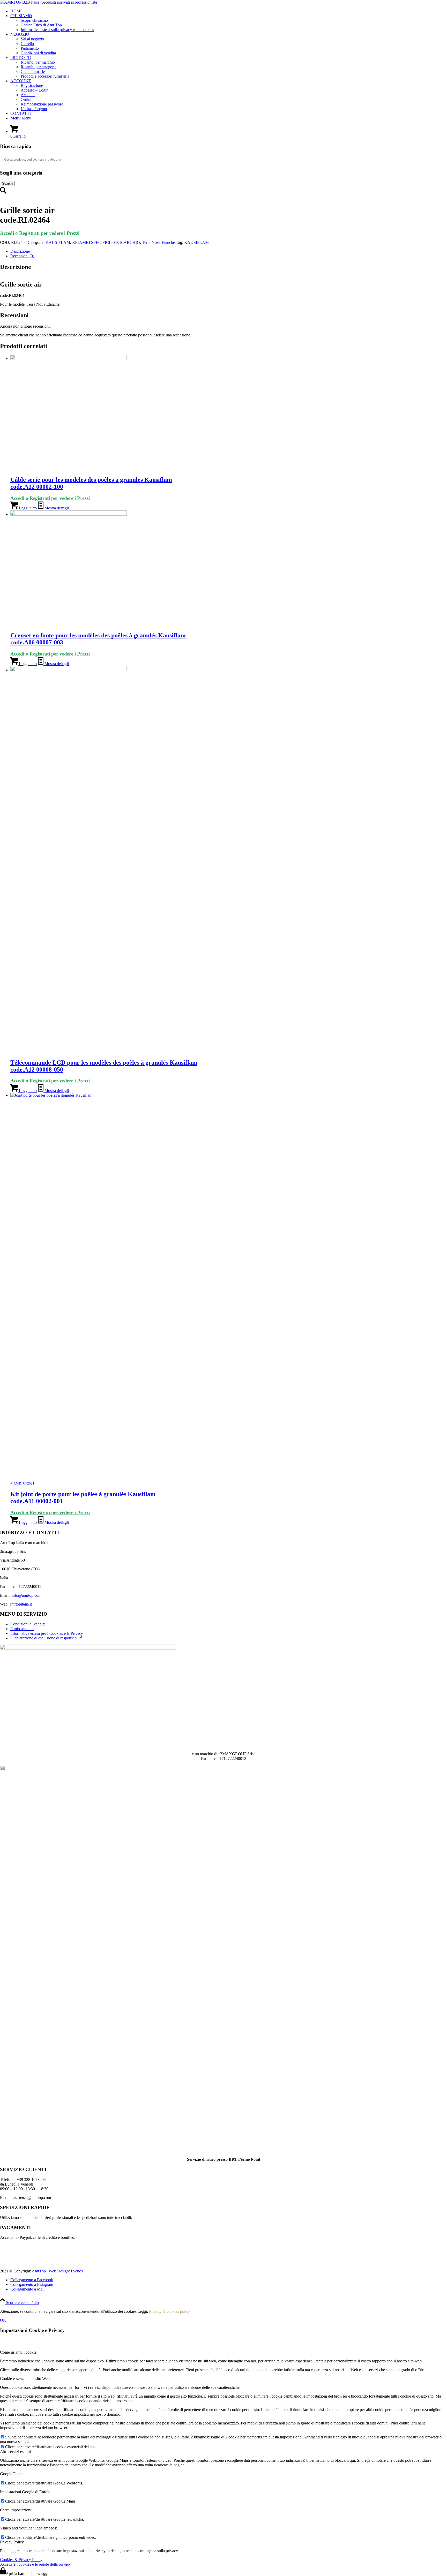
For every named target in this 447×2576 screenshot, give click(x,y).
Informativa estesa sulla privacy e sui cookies (57, 30)
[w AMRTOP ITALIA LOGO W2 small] (49, 2)
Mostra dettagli (56, 508)
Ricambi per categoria (39, 67)
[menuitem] (229, 11)
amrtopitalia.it (21, 1604)
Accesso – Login (35, 90)
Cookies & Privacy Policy (21, 2563)
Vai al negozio (32, 39)
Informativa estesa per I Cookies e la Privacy (47, 1633)
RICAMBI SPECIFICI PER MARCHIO (106, 242)
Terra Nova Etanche (158, 242)
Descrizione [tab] (20, 251)
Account (28, 95)
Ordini (26, 99)
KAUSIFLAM (58, 242)
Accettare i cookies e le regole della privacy (35, 2567)
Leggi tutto (27, 508)
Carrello (27, 44)
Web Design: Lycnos (66, 2274)
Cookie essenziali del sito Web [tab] (25, 2382)
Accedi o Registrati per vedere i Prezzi (40, 233)
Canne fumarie (33, 71)
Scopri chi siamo (34, 20)
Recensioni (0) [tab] (22, 256)
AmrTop (39, 2274)
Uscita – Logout (34, 109)
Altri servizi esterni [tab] (15, 2455)
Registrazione (32, 85)
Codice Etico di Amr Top (41, 25)
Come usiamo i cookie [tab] (18, 2355)
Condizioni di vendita (38, 53)
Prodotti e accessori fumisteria (45, 76)
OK (3, 2323)
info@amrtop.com (27, 1595)
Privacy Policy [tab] (12, 2545)
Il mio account (22, 1629)
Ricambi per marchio (38, 62)
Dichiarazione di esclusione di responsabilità (46, 1638)
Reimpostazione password (42, 104)
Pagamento (30, 48)
